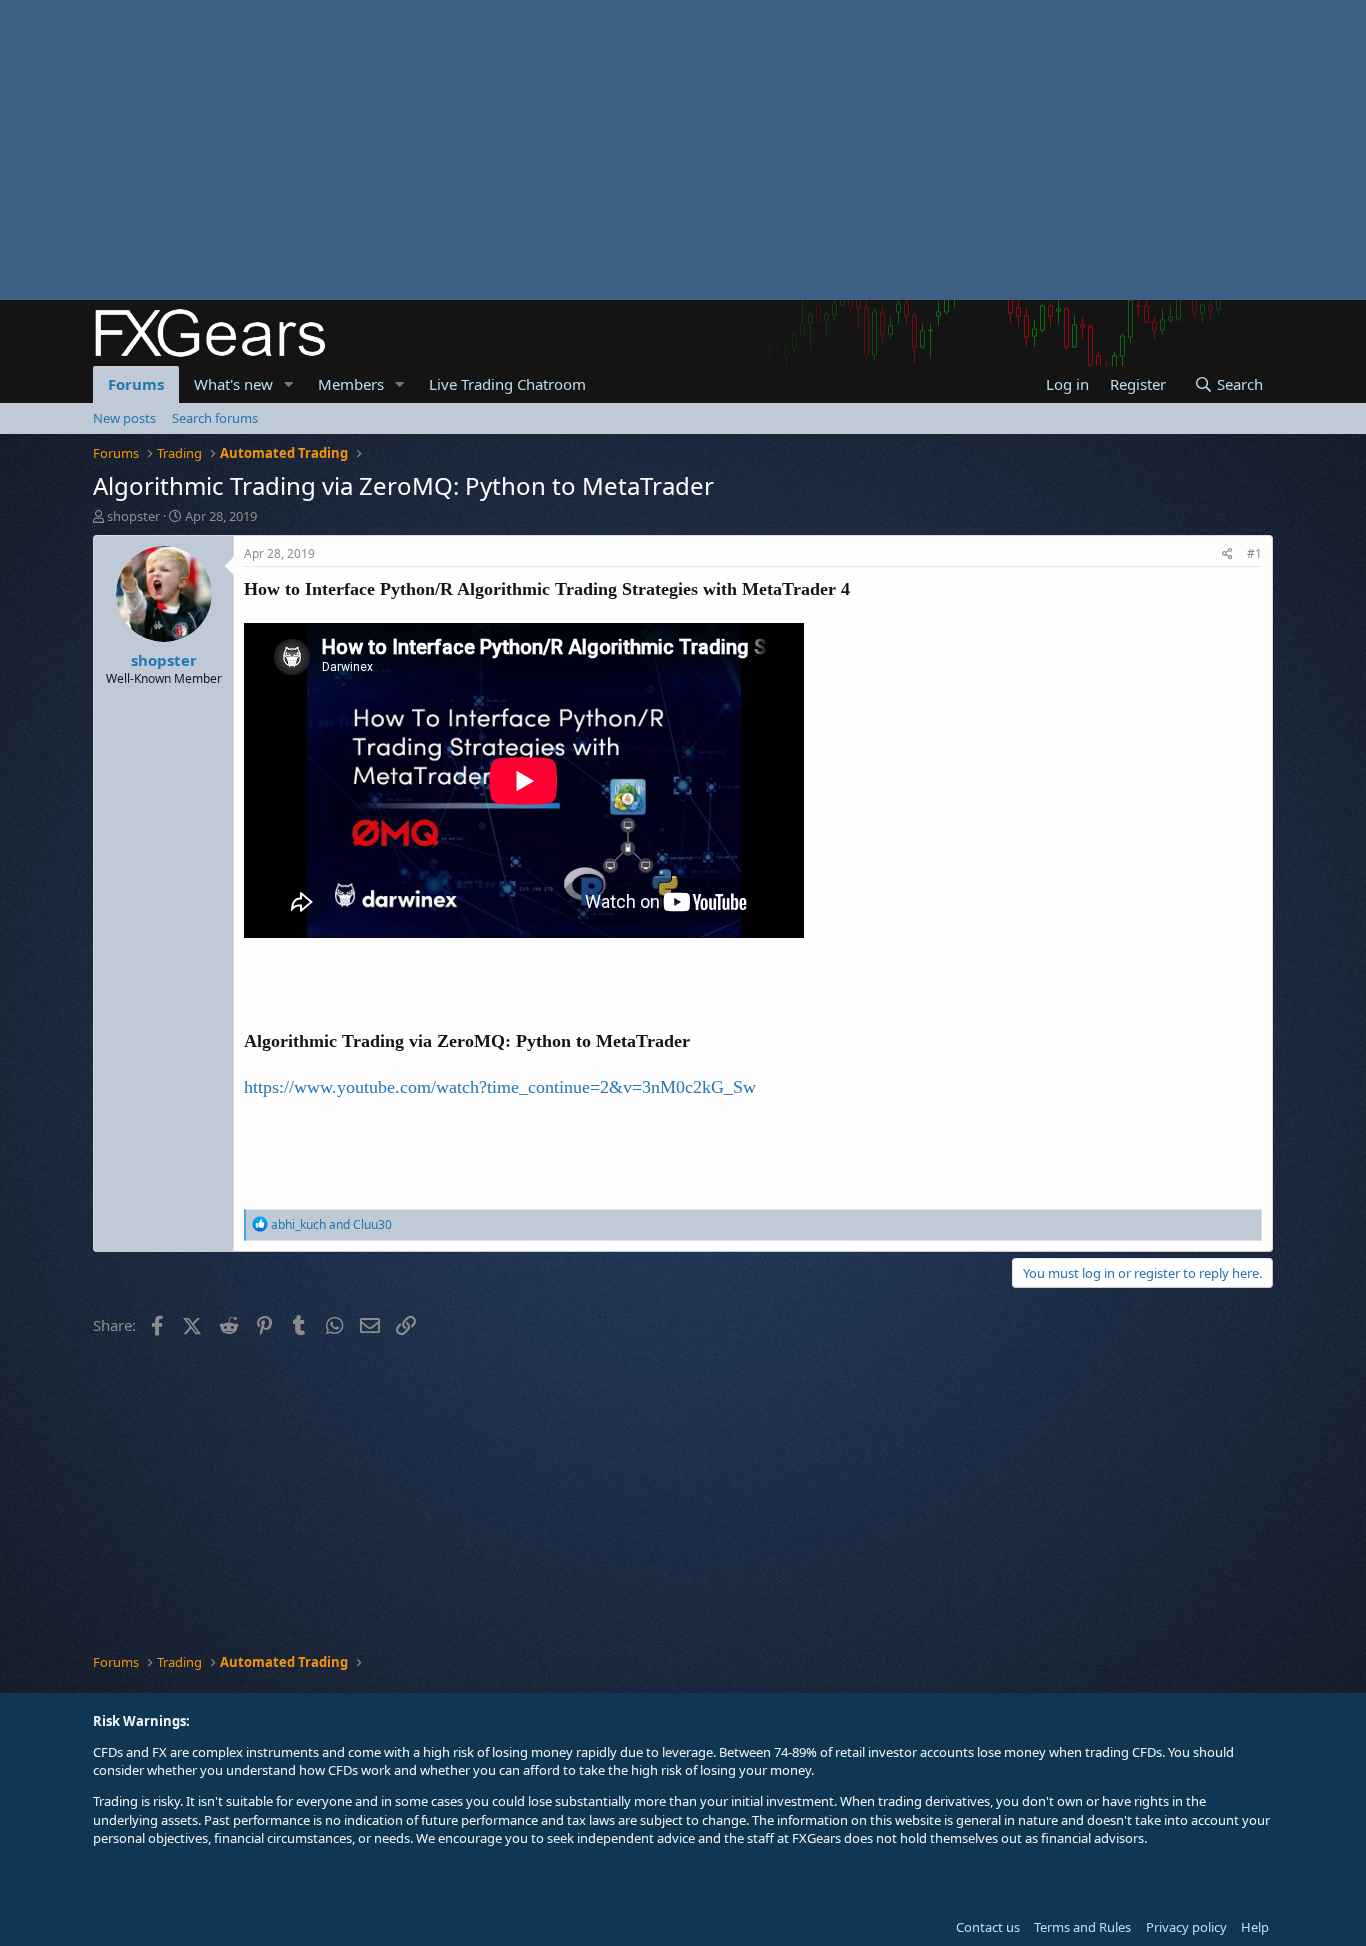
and (331, 1224)
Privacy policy (1186, 1927)
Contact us (988, 1927)
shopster (133, 516)
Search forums (215, 418)
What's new (233, 384)
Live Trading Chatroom (507, 384)
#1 (1254, 553)
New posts (124, 418)
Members (351, 384)
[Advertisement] (600, 150)
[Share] (1227, 554)
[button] (289, 384)
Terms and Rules (1082, 1927)
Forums (136, 384)
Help (1255, 1927)
